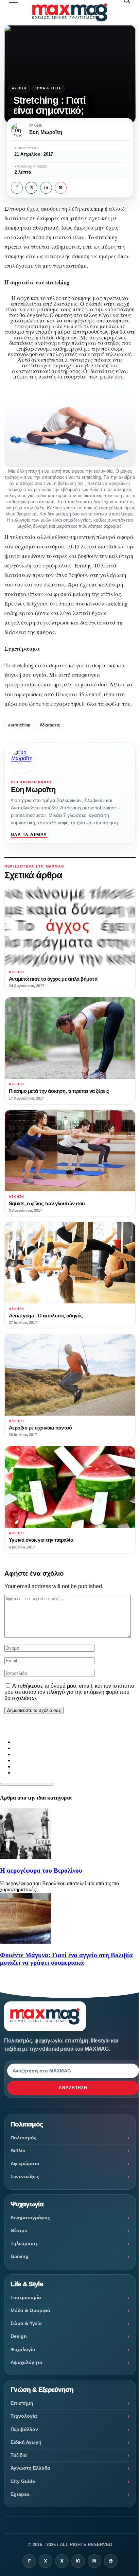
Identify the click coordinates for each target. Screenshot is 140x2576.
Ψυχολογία (23, 2349)
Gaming (20, 2256)
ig (78, 2561)
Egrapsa (20, 2494)
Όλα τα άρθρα (29, 835)
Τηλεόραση (24, 2243)
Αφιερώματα (25, 2163)
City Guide (23, 2481)
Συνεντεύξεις (25, 2176)
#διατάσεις (50, 725)
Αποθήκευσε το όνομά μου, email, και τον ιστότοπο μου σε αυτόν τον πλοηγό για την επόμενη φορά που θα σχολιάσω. (69, 1692)
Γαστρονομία (26, 2297)
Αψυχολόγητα (27, 2362)
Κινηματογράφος (30, 2218)
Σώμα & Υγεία (48, 88)
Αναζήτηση (73, 2088)
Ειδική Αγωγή (26, 2442)
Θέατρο (19, 2230)
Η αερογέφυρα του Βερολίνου (41, 1870)
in (46, 188)
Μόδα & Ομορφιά (30, 2310)
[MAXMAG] (70, 12)
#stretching (19, 725)
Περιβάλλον (24, 2429)
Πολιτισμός (23, 2138)
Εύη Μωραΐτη (33, 790)
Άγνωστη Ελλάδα (30, 2468)
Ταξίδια (19, 2455)
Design (19, 2336)
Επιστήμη (22, 2403)
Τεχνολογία (24, 2416)
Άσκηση (19, 88)
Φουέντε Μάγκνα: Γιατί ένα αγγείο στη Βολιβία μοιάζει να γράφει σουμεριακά (66, 1959)
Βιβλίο (18, 2151)
